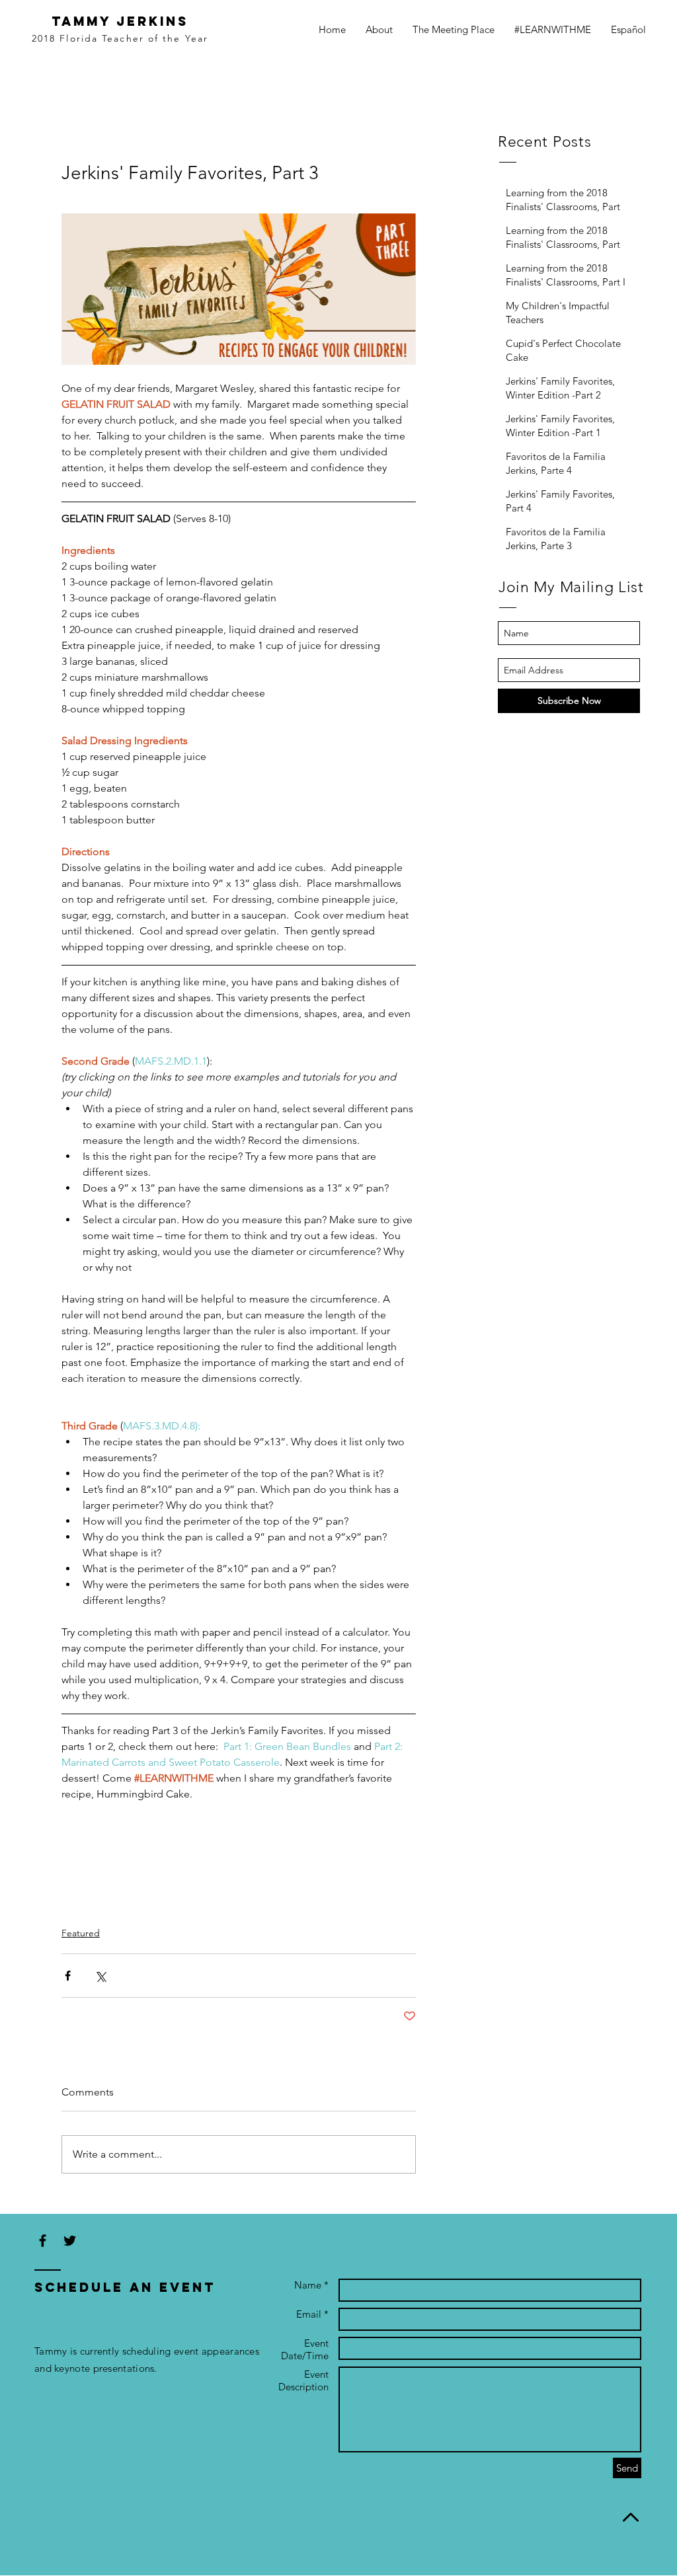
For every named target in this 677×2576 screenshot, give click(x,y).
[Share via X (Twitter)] (100, 1976)
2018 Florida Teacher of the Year (120, 38)
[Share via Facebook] (68, 1976)
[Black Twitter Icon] (70, 2241)
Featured (81, 1933)
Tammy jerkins (120, 21)
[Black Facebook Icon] (43, 2241)
